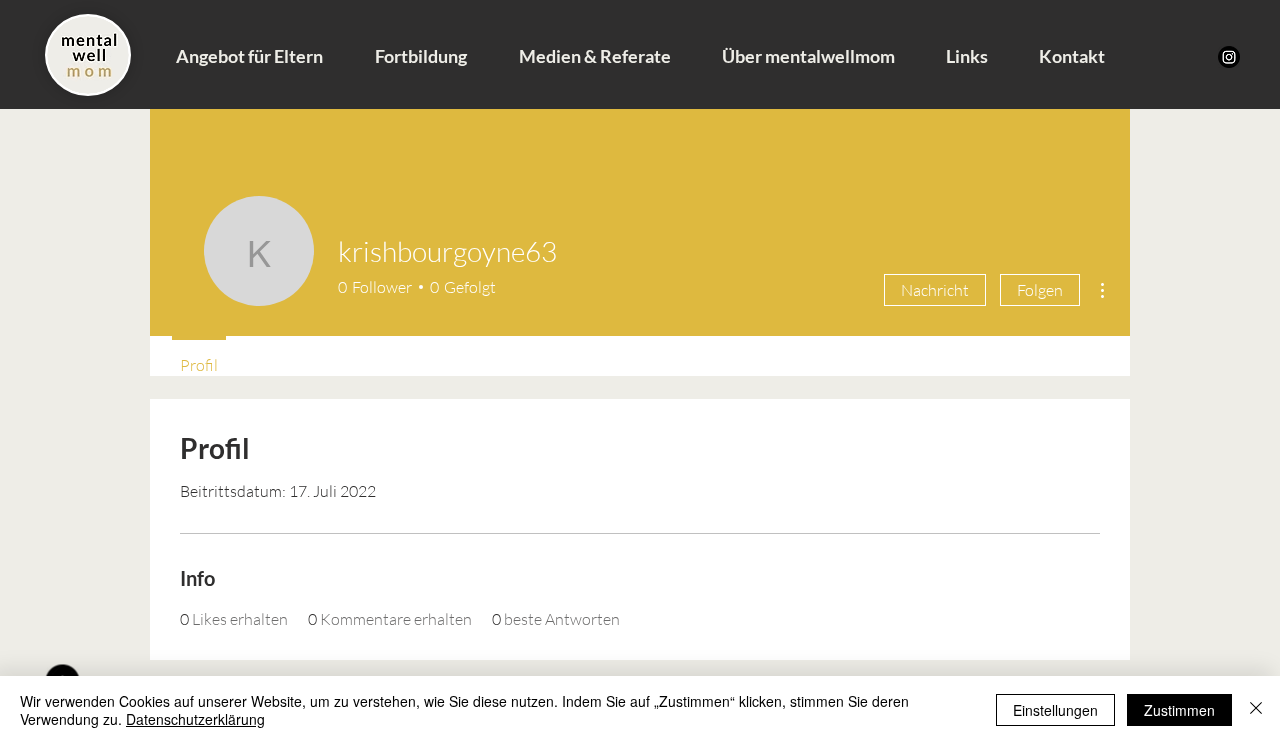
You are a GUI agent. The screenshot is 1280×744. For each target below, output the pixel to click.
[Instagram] (1229, 57)
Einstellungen (1055, 710)
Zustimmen (1179, 710)
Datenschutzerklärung (195, 719)
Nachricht (935, 290)
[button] (249, 56)
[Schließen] (1256, 710)
